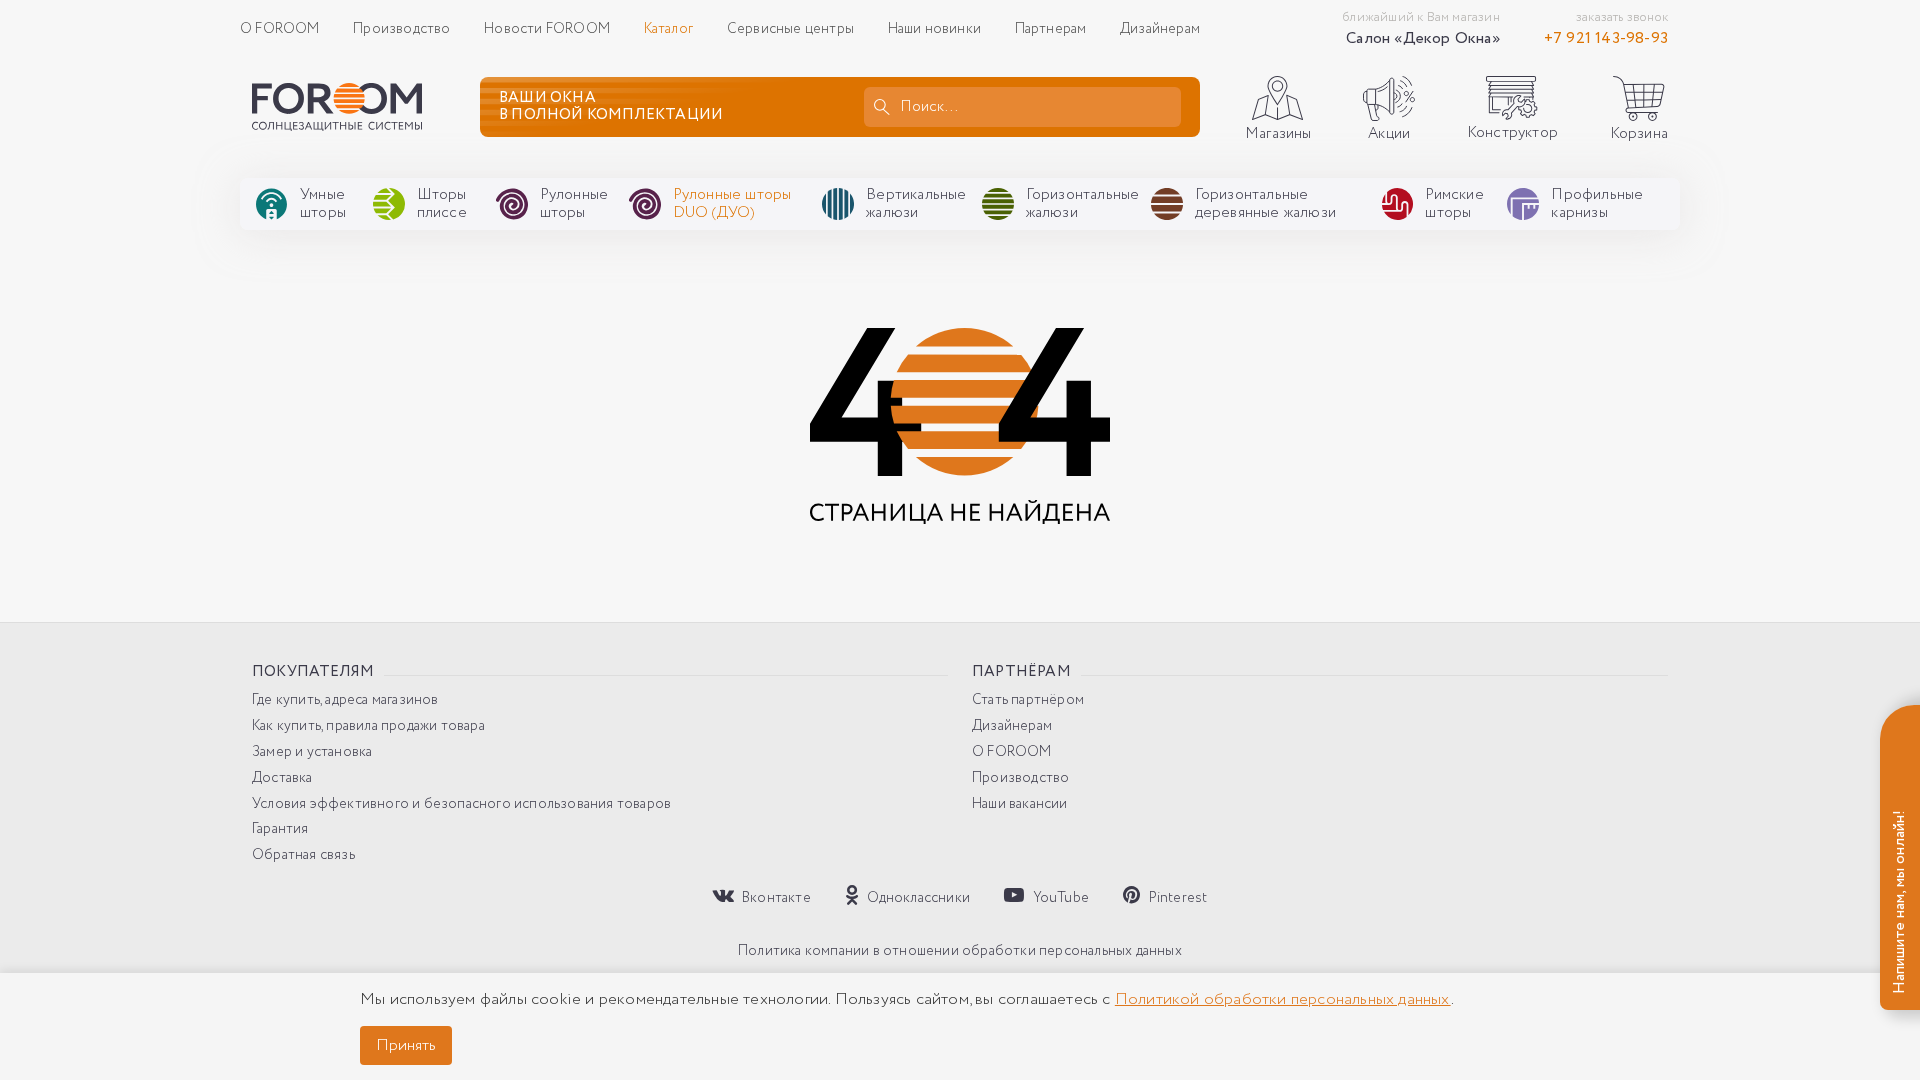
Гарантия (280, 829)
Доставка (282, 778)
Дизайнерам (1160, 29)
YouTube (1059, 897)
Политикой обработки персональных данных (1283, 999)
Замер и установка (312, 752)
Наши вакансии (1020, 804)
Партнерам (1051, 29)
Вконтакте (775, 897)
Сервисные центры (790, 29)
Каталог (668, 29)
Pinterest (1176, 897)
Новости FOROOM (547, 29)
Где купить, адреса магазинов (345, 700)
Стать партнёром (1028, 700)
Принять (406, 1045)
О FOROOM (280, 29)
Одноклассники (917, 897)
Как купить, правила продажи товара (368, 726)
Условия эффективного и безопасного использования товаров (461, 804)
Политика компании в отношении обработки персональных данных (960, 951)
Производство (401, 29)
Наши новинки (934, 29)
